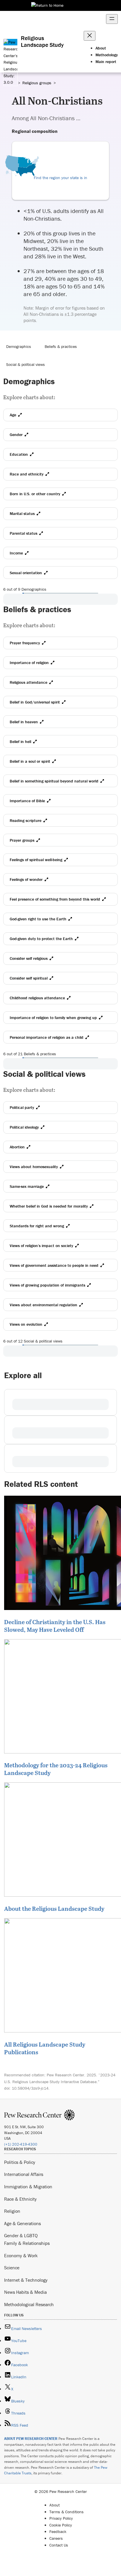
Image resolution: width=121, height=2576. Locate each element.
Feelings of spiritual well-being (36, 860)
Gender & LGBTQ (21, 2235)
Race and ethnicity (27, 474)
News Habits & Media (25, 2292)
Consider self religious (29, 958)
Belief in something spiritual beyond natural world (54, 781)
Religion (12, 2211)
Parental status (23, 533)
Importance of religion (29, 663)
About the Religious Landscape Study (54, 1908)
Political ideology (24, 1127)
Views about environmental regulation (43, 1305)
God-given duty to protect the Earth (41, 939)
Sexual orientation (26, 573)
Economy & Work (21, 2255)
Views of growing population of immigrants (47, 1285)
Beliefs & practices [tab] (61, 346)
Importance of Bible (27, 801)
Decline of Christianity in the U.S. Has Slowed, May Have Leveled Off (55, 1626)
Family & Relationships (27, 2243)
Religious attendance (28, 682)
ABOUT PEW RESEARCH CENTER (31, 2439)
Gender (16, 435)
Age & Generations (22, 2223)
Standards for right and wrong (37, 1226)
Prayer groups (22, 840)
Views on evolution (26, 1324)
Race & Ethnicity (20, 2199)
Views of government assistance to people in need (54, 1265)
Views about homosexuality (34, 1167)
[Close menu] (90, 36)
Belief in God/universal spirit (35, 702)
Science (12, 2268)
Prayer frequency (25, 643)
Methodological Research (29, 2304)
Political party (22, 1107)
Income (16, 553)
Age (13, 415)
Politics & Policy (20, 2162)
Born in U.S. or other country (35, 494)
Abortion (17, 1147)
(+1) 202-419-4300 (21, 2144)
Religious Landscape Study (42, 41)
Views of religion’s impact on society (41, 1246)
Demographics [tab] (19, 346)
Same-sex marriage (27, 1186)
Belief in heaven (24, 722)
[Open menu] (112, 19)
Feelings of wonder (26, 879)
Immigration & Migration (28, 2187)
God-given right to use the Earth (38, 919)
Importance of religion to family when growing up (53, 1018)
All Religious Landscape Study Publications (45, 2048)
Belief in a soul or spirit (30, 761)
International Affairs (24, 2174)
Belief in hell (20, 742)
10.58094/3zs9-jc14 (30, 2088)
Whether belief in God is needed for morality (49, 1206)
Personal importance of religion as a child (47, 1037)
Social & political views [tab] (26, 364)
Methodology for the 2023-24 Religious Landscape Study (56, 1769)
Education (19, 454)
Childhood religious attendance (37, 998)
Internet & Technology (26, 2280)
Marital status (22, 513)
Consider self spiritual (29, 978)
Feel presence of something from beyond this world (55, 899)
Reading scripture (26, 820)
